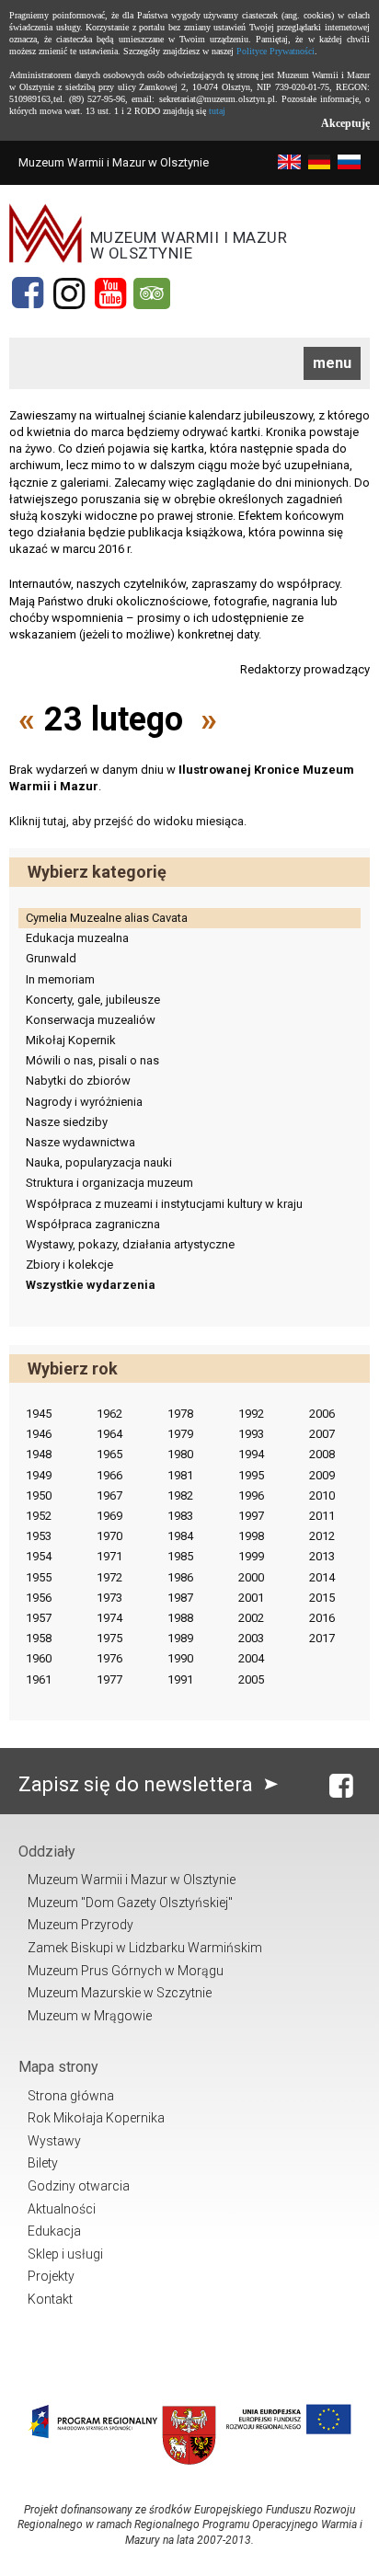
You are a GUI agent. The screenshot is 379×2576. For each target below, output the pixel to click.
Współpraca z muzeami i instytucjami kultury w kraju (164, 1204)
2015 (322, 1598)
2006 (322, 1414)
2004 (251, 1658)
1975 (109, 1638)
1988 (180, 1618)
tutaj (217, 111)
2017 (322, 1638)
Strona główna (71, 2096)
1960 (39, 1658)
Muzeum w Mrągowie (90, 2016)
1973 (109, 1598)
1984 (180, 1536)
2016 (322, 1618)
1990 (180, 1658)
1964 (109, 1434)
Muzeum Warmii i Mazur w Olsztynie (132, 1880)
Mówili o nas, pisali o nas (92, 1060)
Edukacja (54, 2231)
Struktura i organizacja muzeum (109, 1183)
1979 (180, 1434)
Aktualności (62, 2209)
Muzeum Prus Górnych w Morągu (126, 1971)
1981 (180, 1475)
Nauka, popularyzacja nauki (99, 1162)
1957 (39, 1618)
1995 (251, 1475)
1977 (109, 1679)
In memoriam (60, 979)
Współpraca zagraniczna (93, 1224)
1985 (180, 1556)
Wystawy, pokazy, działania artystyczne (130, 1244)
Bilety (43, 2163)
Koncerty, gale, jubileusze (93, 1000)
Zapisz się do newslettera (138, 1784)
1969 (109, 1516)
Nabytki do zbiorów (78, 1081)
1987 (180, 1598)
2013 (322, 1556)
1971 (109, 1556)
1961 (39, 1679)
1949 (39, 1475)
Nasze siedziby (67, 1122)
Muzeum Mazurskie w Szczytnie (120, 1993)
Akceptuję (345, 123)
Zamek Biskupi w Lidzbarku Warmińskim (145, 1948)
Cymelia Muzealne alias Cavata (107, 918)
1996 (251, 1495)
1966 (109, 1475)
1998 (251, 1536)
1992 (251, 1414)
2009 (322, 1475)
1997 (251, 1516)
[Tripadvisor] (152, 293)
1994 (251, 1454)
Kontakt (50, 2299)
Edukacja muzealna (77, 938)
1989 (180, 1638)
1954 (39, 1556)
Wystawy (54, 2141)
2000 (251, 1577)
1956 (39, 1598)
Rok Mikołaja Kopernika (96, 2118)
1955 (39, 1577)
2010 (322, 1495)
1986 (180, 1577)
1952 (39, 1516)
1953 (39, 1536)
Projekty (51, 2276)
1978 (180, 1414)
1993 (251, 1434)
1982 (180, 1495)
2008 (322, 1454)
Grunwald (51, 958)
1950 (39, 1495)
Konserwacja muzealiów (91, 1020)
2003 (251, 1638)
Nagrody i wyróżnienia (84, 1102)
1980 (180, 1454)
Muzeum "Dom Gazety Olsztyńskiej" (130, 1903)
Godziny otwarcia (79, 2186)
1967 (109, 1495)
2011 (322, 1516)
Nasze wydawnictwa (80, 1142)
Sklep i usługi (65, 2254)
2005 (251, 1679)
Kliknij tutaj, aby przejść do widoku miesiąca (126, 821)
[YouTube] (110, 293)
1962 (109, 1414)
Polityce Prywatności (276, 51)
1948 (39, 1454)
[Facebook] (28, 293)
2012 (322, 1536)
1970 (109, 1536)
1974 (109, 1618)
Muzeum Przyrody (80, 1925)
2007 (322, 1434)
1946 (39, 1434)
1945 (39, 1414)
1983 (180, 1516)
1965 (109, 1454)
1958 (39, 1638)
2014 (322, 1577)
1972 (109, 1577)
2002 (251, 1618)
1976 (109, 1658)
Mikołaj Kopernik (71, 1040)
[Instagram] (69, 293)
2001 (251, 1598)
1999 (251, 1556)
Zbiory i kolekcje (69, 1265)
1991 (180, 1679)
